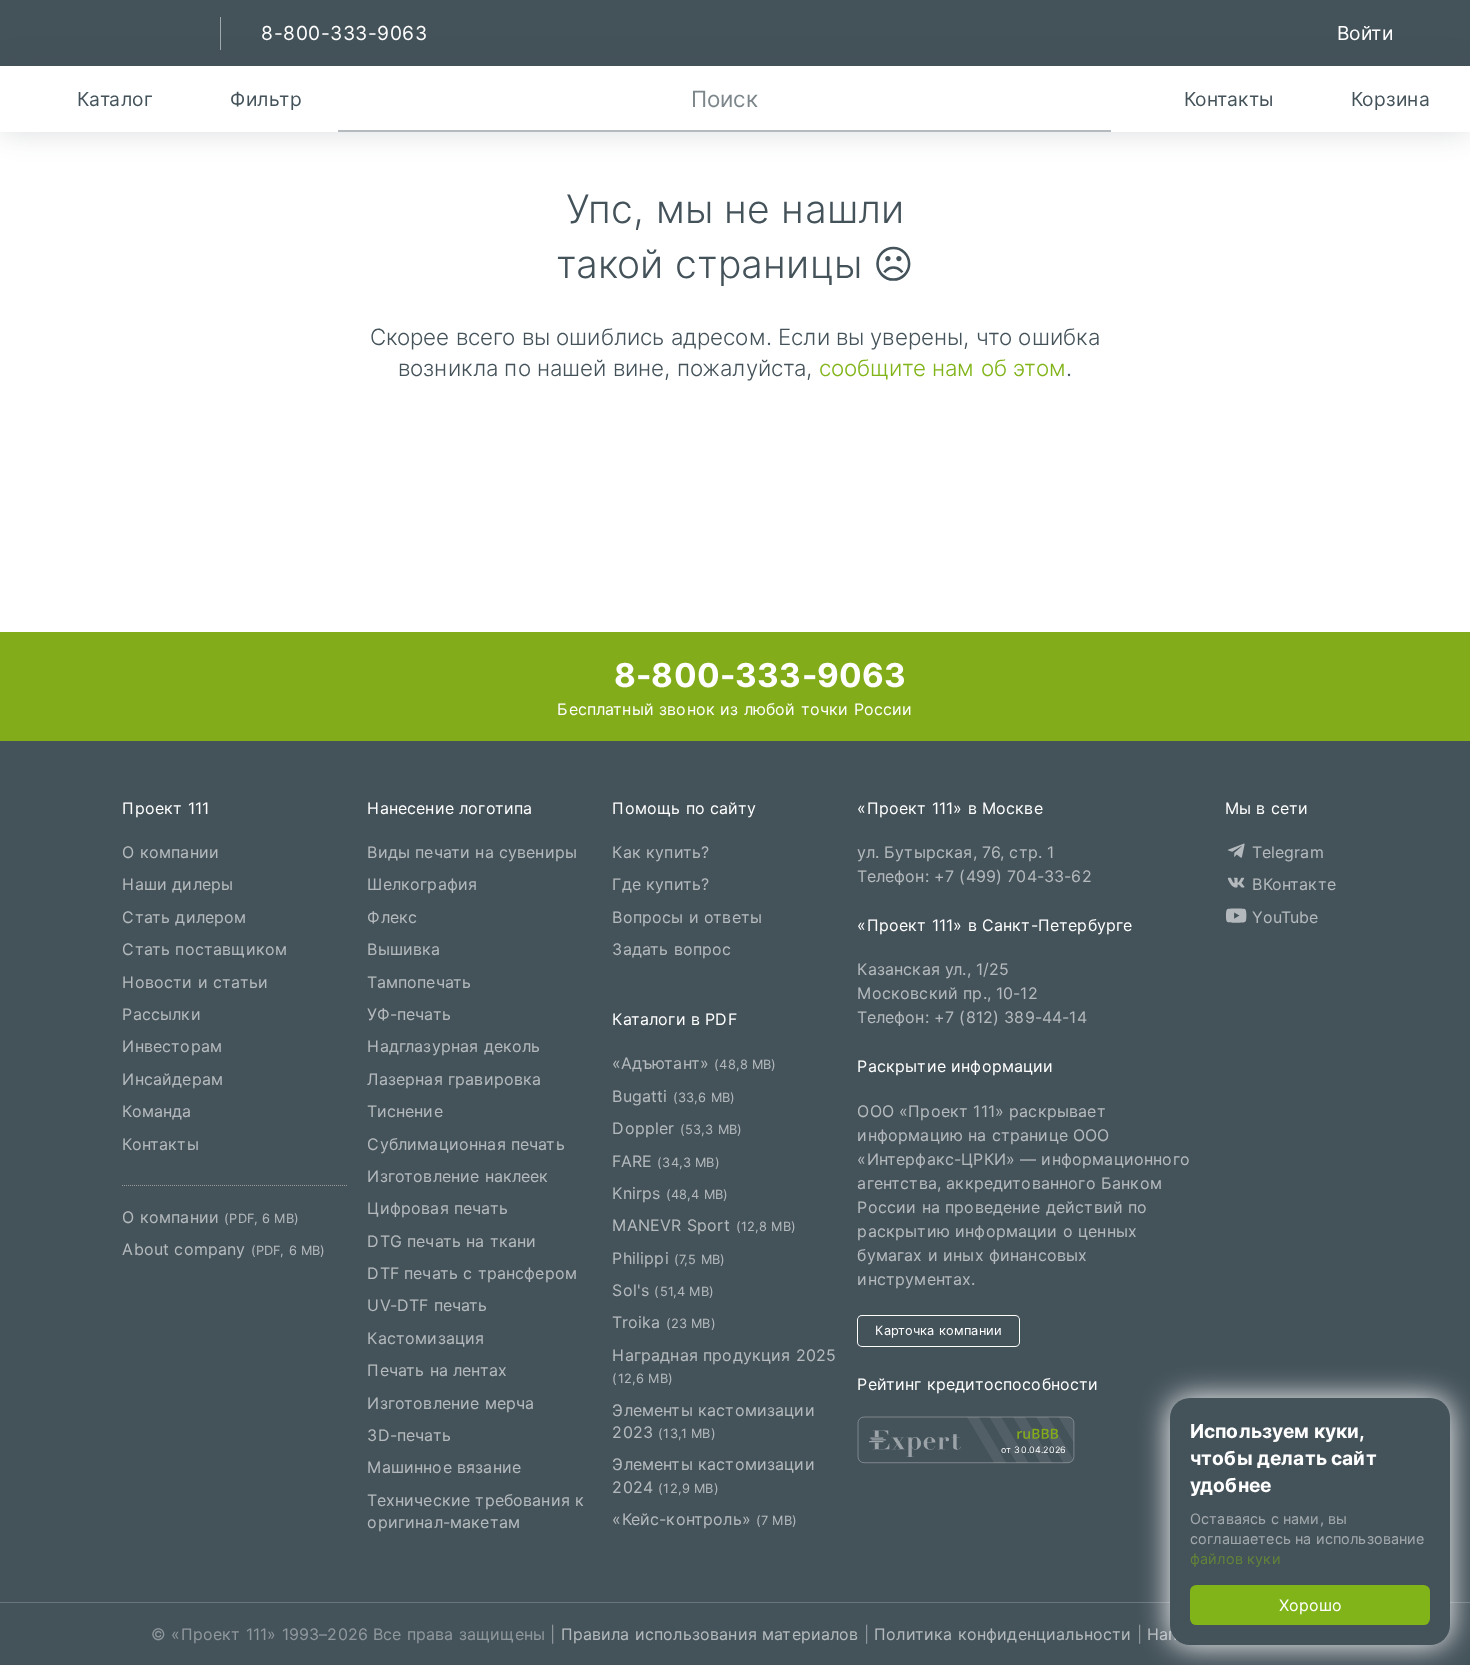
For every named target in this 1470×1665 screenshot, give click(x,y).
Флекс (392, 917)
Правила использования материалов (710, 1634)
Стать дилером (184, 917)
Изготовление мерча (450, 1403)
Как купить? (660, 852)
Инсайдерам (172, 1079)
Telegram (1285, 852)
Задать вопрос (671, 949)
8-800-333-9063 (756, 675)
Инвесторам (172, 1046)
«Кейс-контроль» (704, 1519)
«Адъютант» (694, 1063)
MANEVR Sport (704, 1225)
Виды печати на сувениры (472, 852)
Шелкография (422, 884)
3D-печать (408, 1435)
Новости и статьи (195, 982)
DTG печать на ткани (451, 1241)
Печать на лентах (437, 1370)
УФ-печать (408, 1014)
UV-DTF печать (427, 1305)
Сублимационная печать (465, 1144)
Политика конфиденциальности (1002, 1634)
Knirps (670, 1193)
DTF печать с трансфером (472, 1273)
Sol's (662, 1290)
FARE (665, 1161)
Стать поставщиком (204, 949)
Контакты (160, 1144)
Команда (156, 1111)
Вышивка (403, 949)
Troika (663, 1322)
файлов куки (1235, 1558)
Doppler (677, 1128)
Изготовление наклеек (457, 1176)
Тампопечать (419, 982)
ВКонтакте (1291, 884)
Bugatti (673, 1096)
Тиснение (404, 1111)
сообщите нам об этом (942, 367)
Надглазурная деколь (453, 1046)
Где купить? (660, 884)
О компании (170, 852)
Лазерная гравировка (454, 1079)
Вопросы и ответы (687, 917)
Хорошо (1310, 1605)
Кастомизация (425, 1338)
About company (223, 1249)
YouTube (1282, 917)
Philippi (668, 1258)
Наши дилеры (177, 884)
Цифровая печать (437, 1208)
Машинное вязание (444, 1467)
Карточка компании (938, 1330)
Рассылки (161, 1014)
